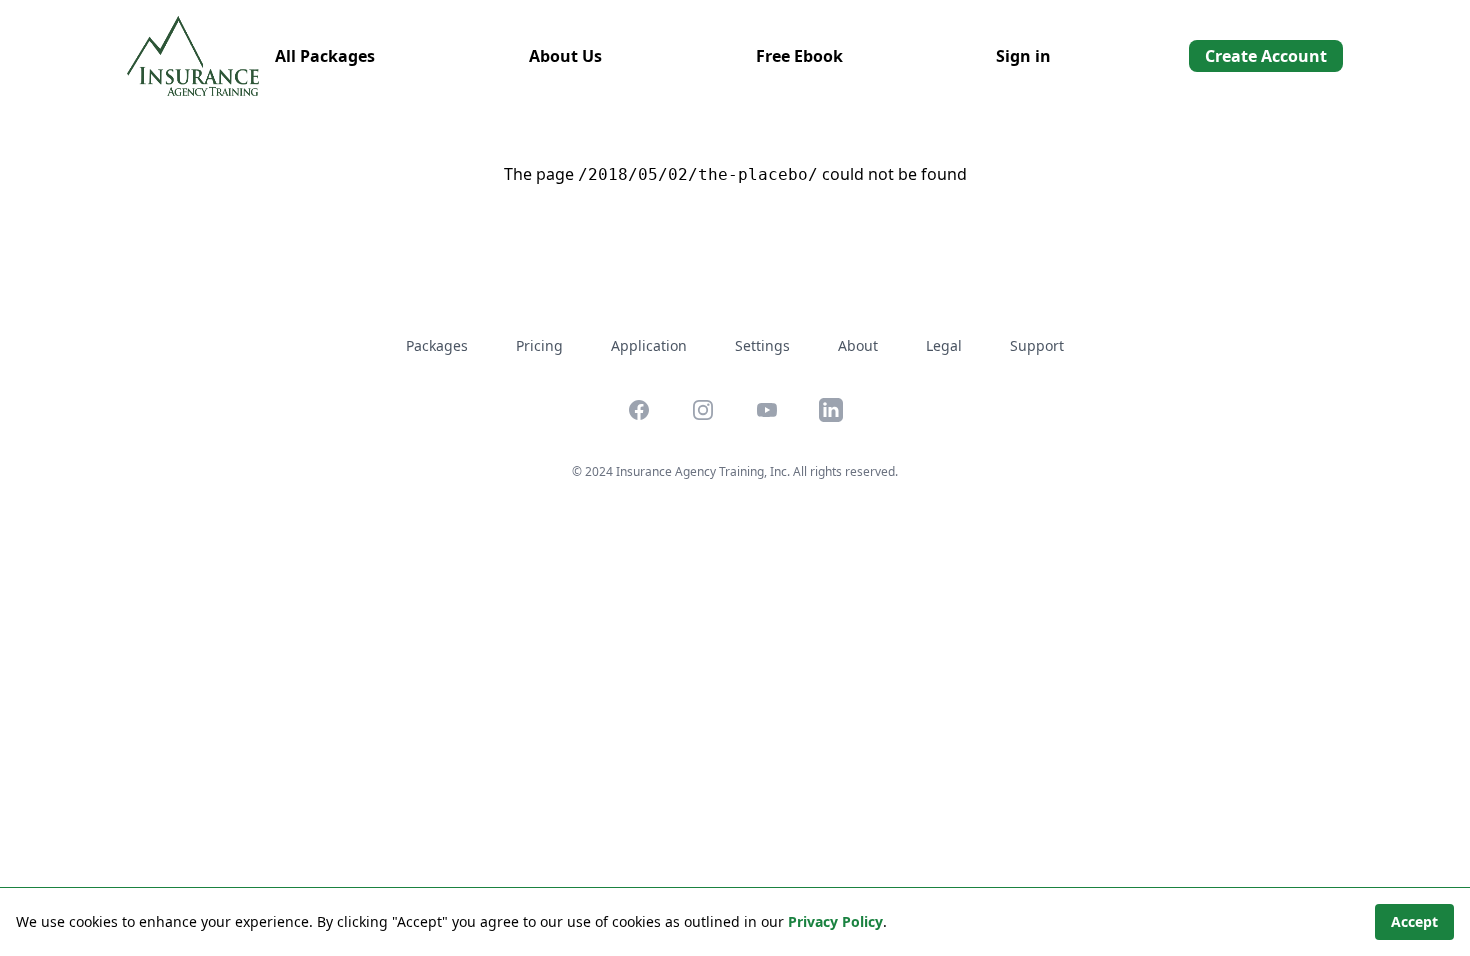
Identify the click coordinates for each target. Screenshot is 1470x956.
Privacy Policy (835, 921)
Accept (1414, 921)
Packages (437, 345)
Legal (944, 345)
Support (1037, 345)
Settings (762, 345)
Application (649, 345)
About (858, 345)
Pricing (539, 345)
